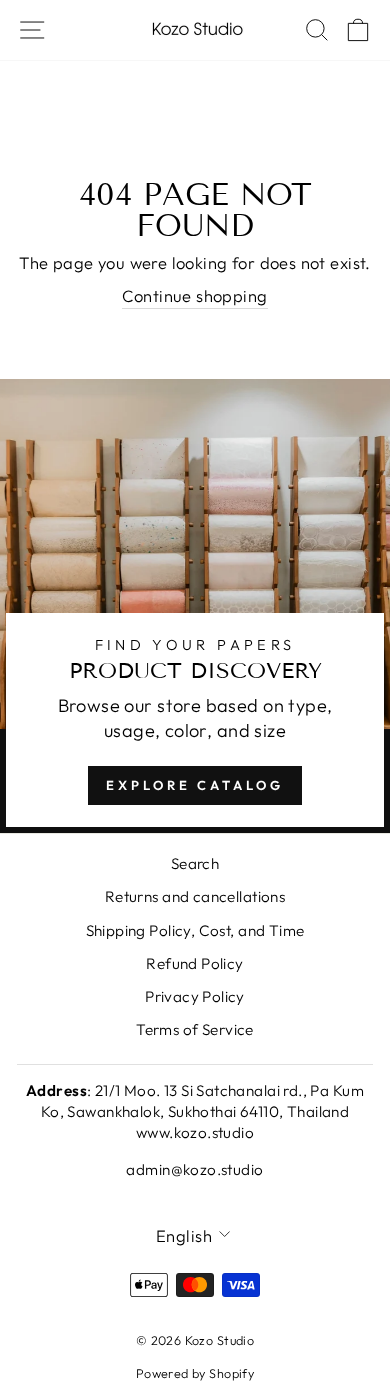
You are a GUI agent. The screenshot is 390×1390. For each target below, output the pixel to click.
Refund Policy (194, 963)
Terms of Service (195, 1029)
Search (195, 863)
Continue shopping (194, 295)
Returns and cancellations (195, 896)
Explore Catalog (195, 785)
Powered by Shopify (195, 1373)
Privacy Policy (195, 996)
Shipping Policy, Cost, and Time (195, 930)
